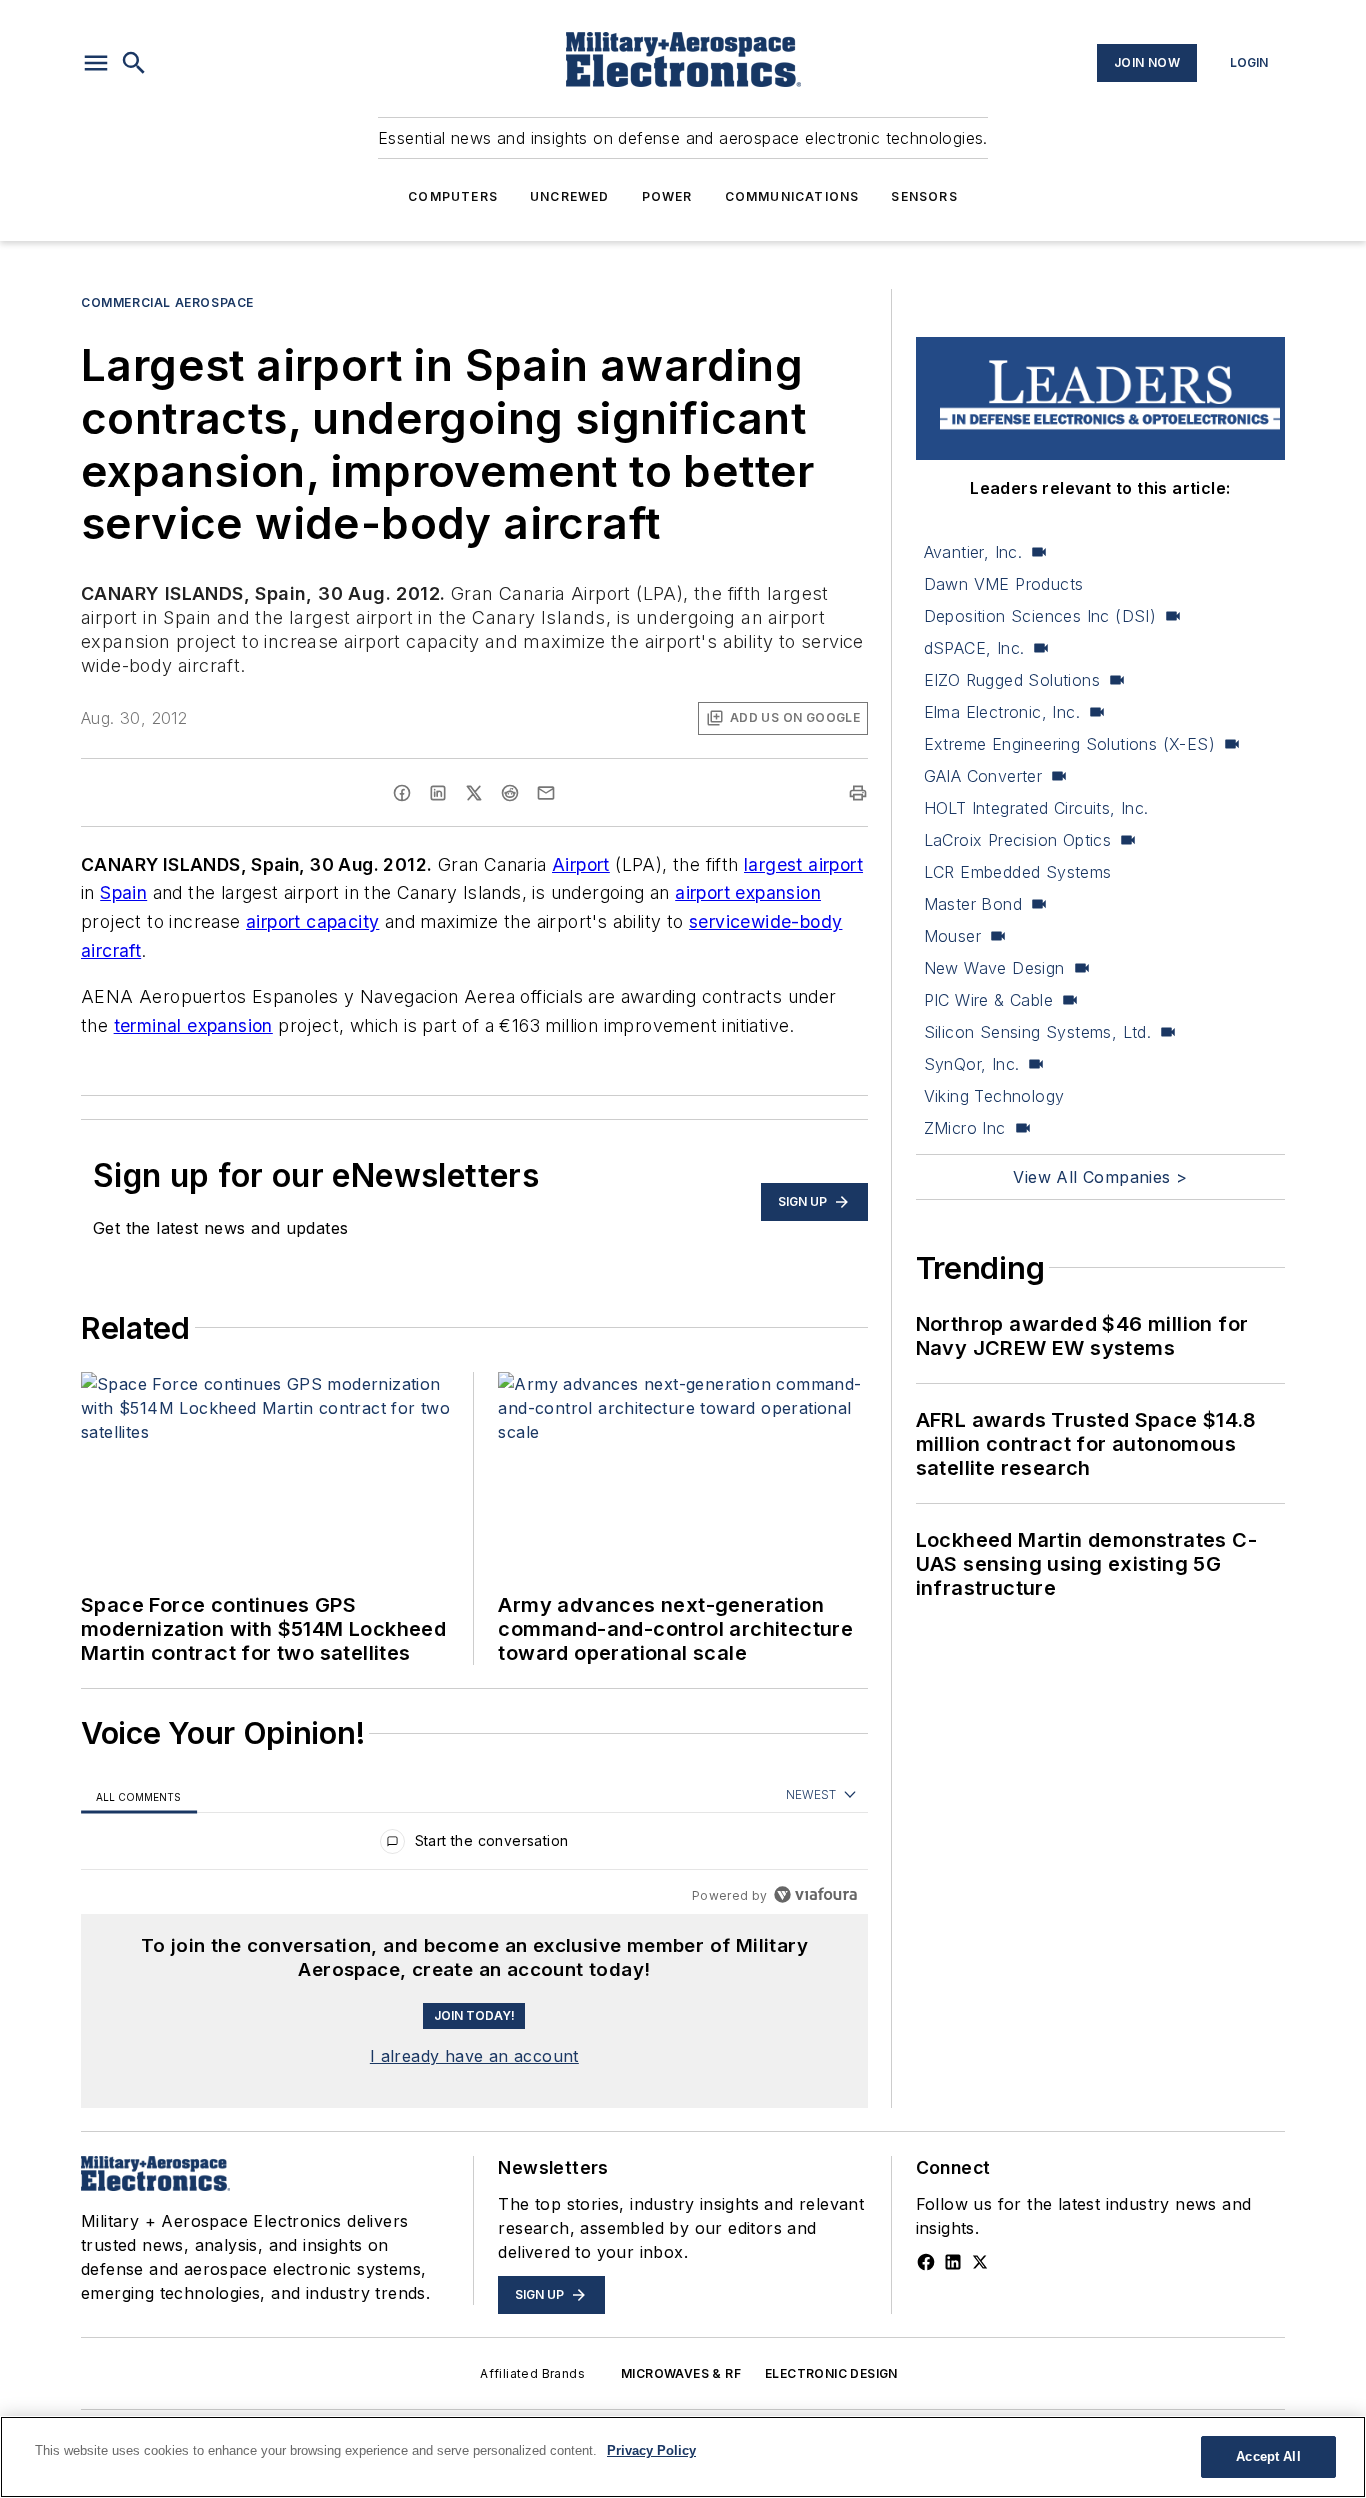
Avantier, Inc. (973, 552)
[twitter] (474, 793)
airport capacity (312, 921)
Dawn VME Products (1004, 584)
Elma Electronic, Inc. (1002, 712)
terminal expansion (193, 1025)
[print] (858, 793)
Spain (123, 892)
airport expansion (748, 892)
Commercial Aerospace (167, 302)
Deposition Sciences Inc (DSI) (1040, 616)
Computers (453, 196)
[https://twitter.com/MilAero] (980, 2262)
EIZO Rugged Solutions (1012, 680)
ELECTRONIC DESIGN (831, 2373)
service (720, 921)
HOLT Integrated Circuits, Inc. (1036, 808)
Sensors (924, 196)
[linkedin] (438, 793)
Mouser (952, 936)
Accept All (1268, 2456)
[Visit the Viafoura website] (815, 1894)
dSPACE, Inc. (974, 648)
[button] (96, 63)
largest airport (803, 864)
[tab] (139, 1795)
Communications (792, 196)
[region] (474, 1845)
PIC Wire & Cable (988, 1000)
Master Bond (973, 904)
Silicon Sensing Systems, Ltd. (1038, 1032)
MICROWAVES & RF (681, 2373)
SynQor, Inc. (972, 1064)
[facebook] (402, 793)
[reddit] (510, 793)
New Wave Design (994, 968)
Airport (581, 864)
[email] (546, 793)
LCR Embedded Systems (1018, 872)
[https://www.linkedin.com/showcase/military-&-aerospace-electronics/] (953, 2262)
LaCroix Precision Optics (1018, 840)
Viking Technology (994, 1096)
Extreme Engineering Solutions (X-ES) (1069, 744)
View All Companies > (1100, 1177)
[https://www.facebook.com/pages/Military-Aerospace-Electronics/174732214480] (926, 2262)
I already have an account (474, 2056)
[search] (134, 63)
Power (667, 196)
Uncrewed (570, 196)
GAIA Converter (983, 776)
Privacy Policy (651, 2450)
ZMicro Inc (965, 1128)
